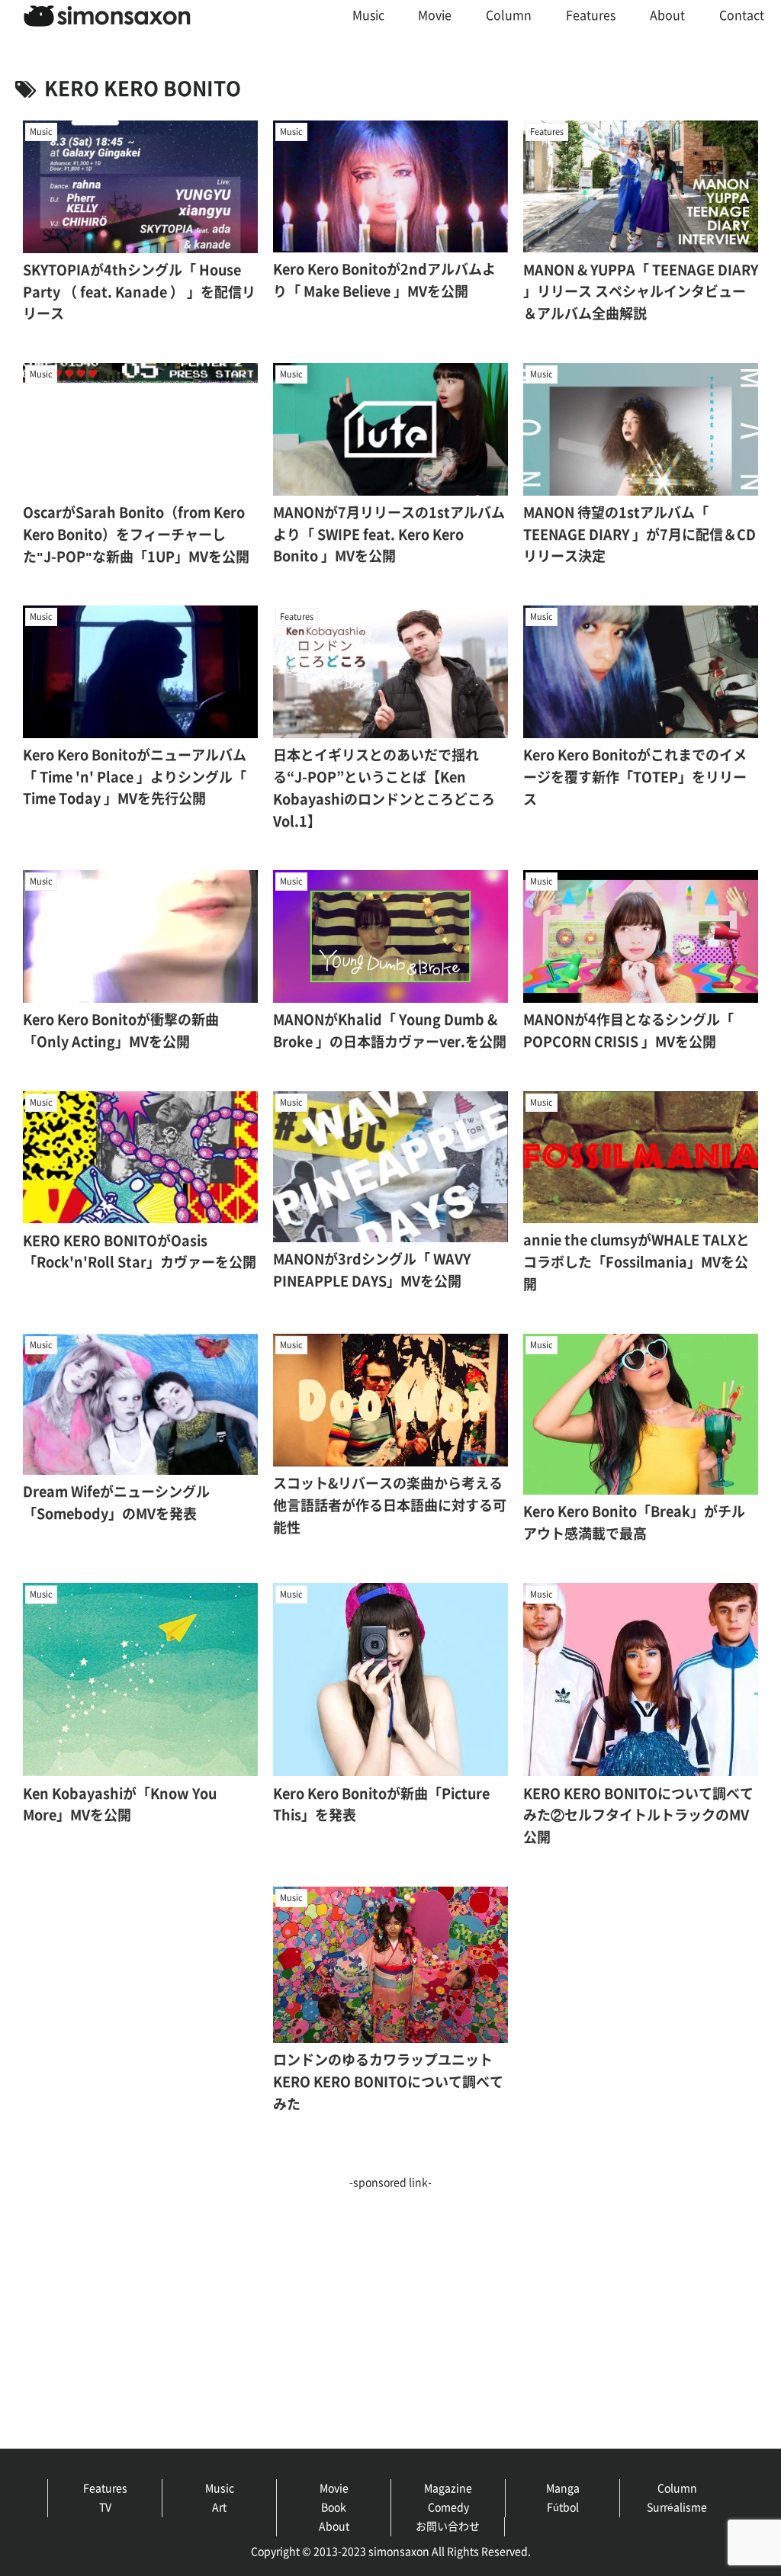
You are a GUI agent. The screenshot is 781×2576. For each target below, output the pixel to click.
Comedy (448, 2507)
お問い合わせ (448, 2526)
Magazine (448, 2488)
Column (677, 2488)
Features (105, 2488)
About (334, 2526)
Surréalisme (677, 2507)
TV (105, 2507)
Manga (563, 2488)
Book (334, 2507)
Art (219, 2507)
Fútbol (563, 2507)
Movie (334, 2488)
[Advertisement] (390, 2299)
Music (220, 2488)
